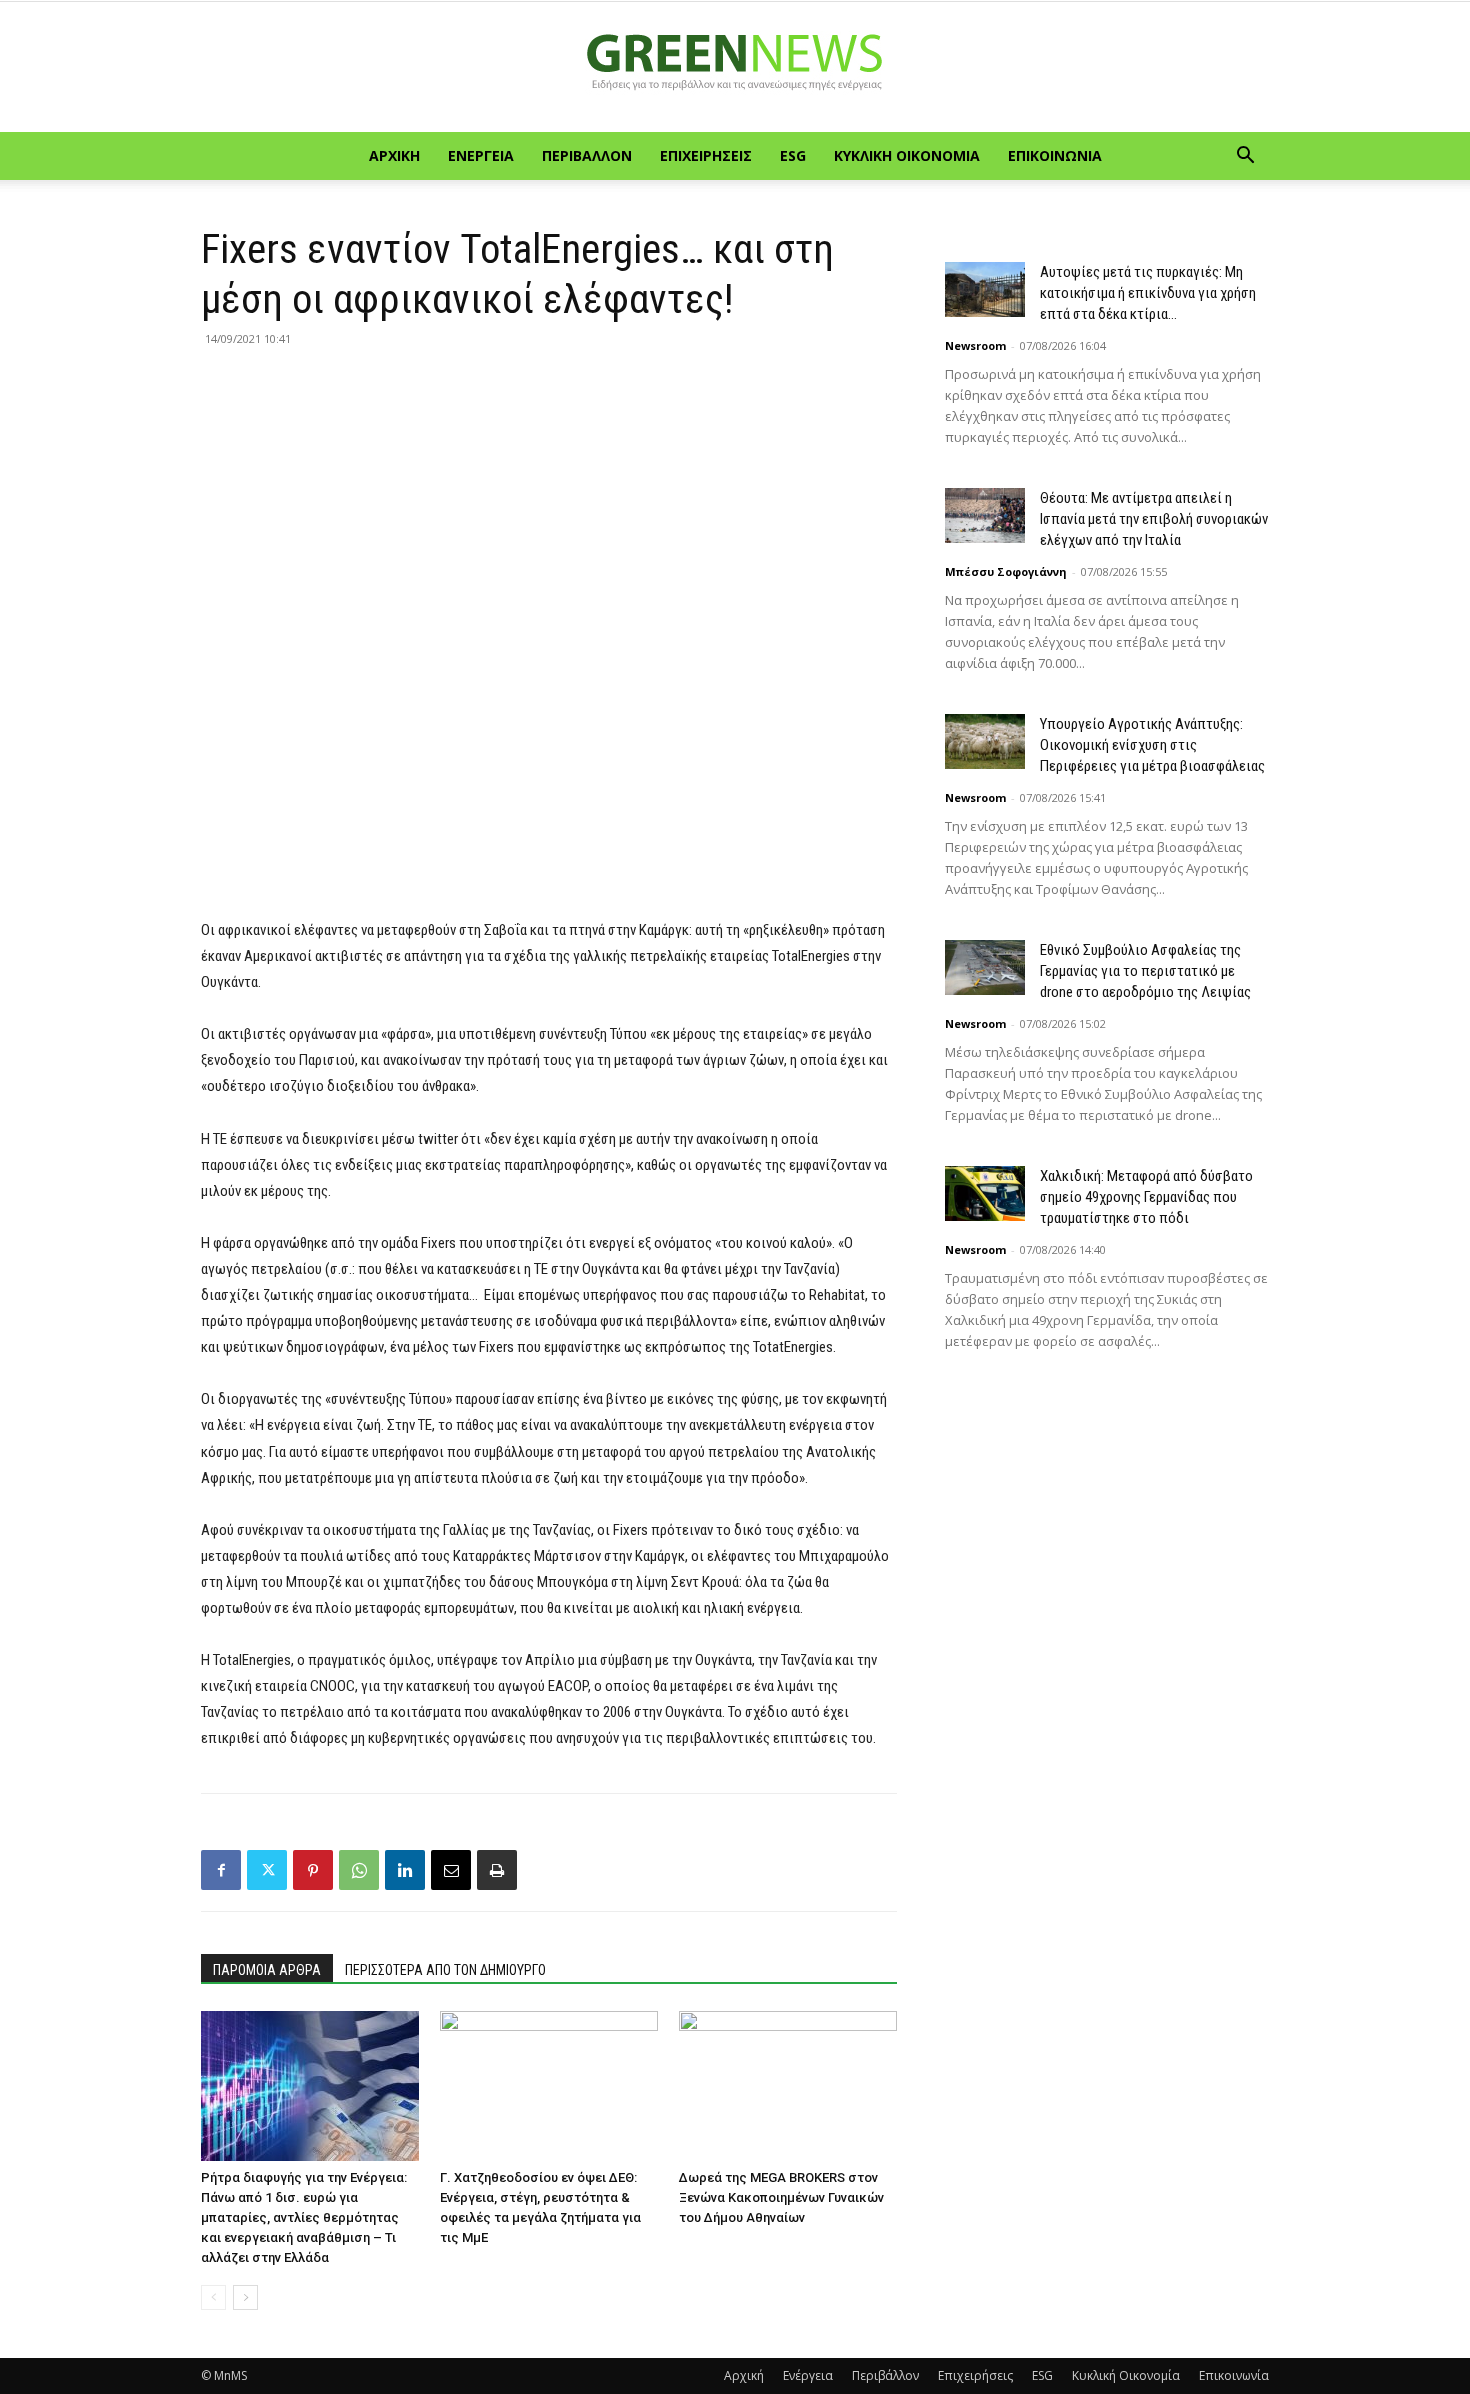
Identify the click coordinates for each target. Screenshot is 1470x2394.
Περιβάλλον (587, 155)
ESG (793, 155)
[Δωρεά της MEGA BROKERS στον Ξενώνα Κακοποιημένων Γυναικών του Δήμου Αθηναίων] (788, 2086)
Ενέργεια (481, 155)
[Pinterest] (313, 1870)
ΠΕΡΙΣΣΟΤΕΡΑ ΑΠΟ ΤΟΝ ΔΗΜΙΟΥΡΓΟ (445, 1970)
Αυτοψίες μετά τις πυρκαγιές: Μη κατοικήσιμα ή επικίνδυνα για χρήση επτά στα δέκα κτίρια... (1148, 293)
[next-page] (245, 2297)
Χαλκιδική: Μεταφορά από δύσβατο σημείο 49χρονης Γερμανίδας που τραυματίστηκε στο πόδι (1146, 1197)
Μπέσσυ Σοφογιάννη (1006, 571)
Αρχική (394, 155)
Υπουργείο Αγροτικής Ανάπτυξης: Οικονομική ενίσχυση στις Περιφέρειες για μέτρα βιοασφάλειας (1152, 745)
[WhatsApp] (359, 1870)
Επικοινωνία (1055, 155)
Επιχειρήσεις (706, 155)
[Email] (451, 1870)
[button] (1245, 157)
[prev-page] (213, 2297)
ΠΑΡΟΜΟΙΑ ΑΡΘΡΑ (267, 1970)
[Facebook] (221, 1870)
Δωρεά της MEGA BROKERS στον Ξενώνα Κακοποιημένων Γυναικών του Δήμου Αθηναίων (781, 2197)
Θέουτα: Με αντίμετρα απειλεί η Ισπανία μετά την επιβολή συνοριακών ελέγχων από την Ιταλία (1154, 519)
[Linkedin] (405, 1870)
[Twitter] (267, 1870)
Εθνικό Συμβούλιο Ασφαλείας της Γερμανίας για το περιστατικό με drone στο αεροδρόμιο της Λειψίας (1145, 971)
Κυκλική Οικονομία (907, 155)
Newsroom (975, 345)
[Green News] (735, 68)
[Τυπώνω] (497, 1870)
